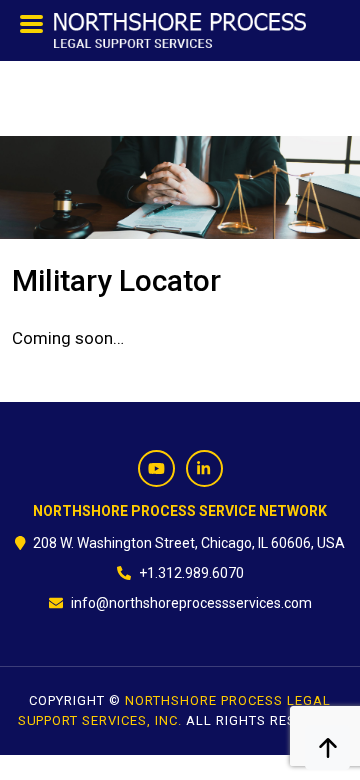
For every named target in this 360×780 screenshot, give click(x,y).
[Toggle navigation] (32, 29)
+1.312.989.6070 (191, 573)
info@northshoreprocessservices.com (191, 603)
